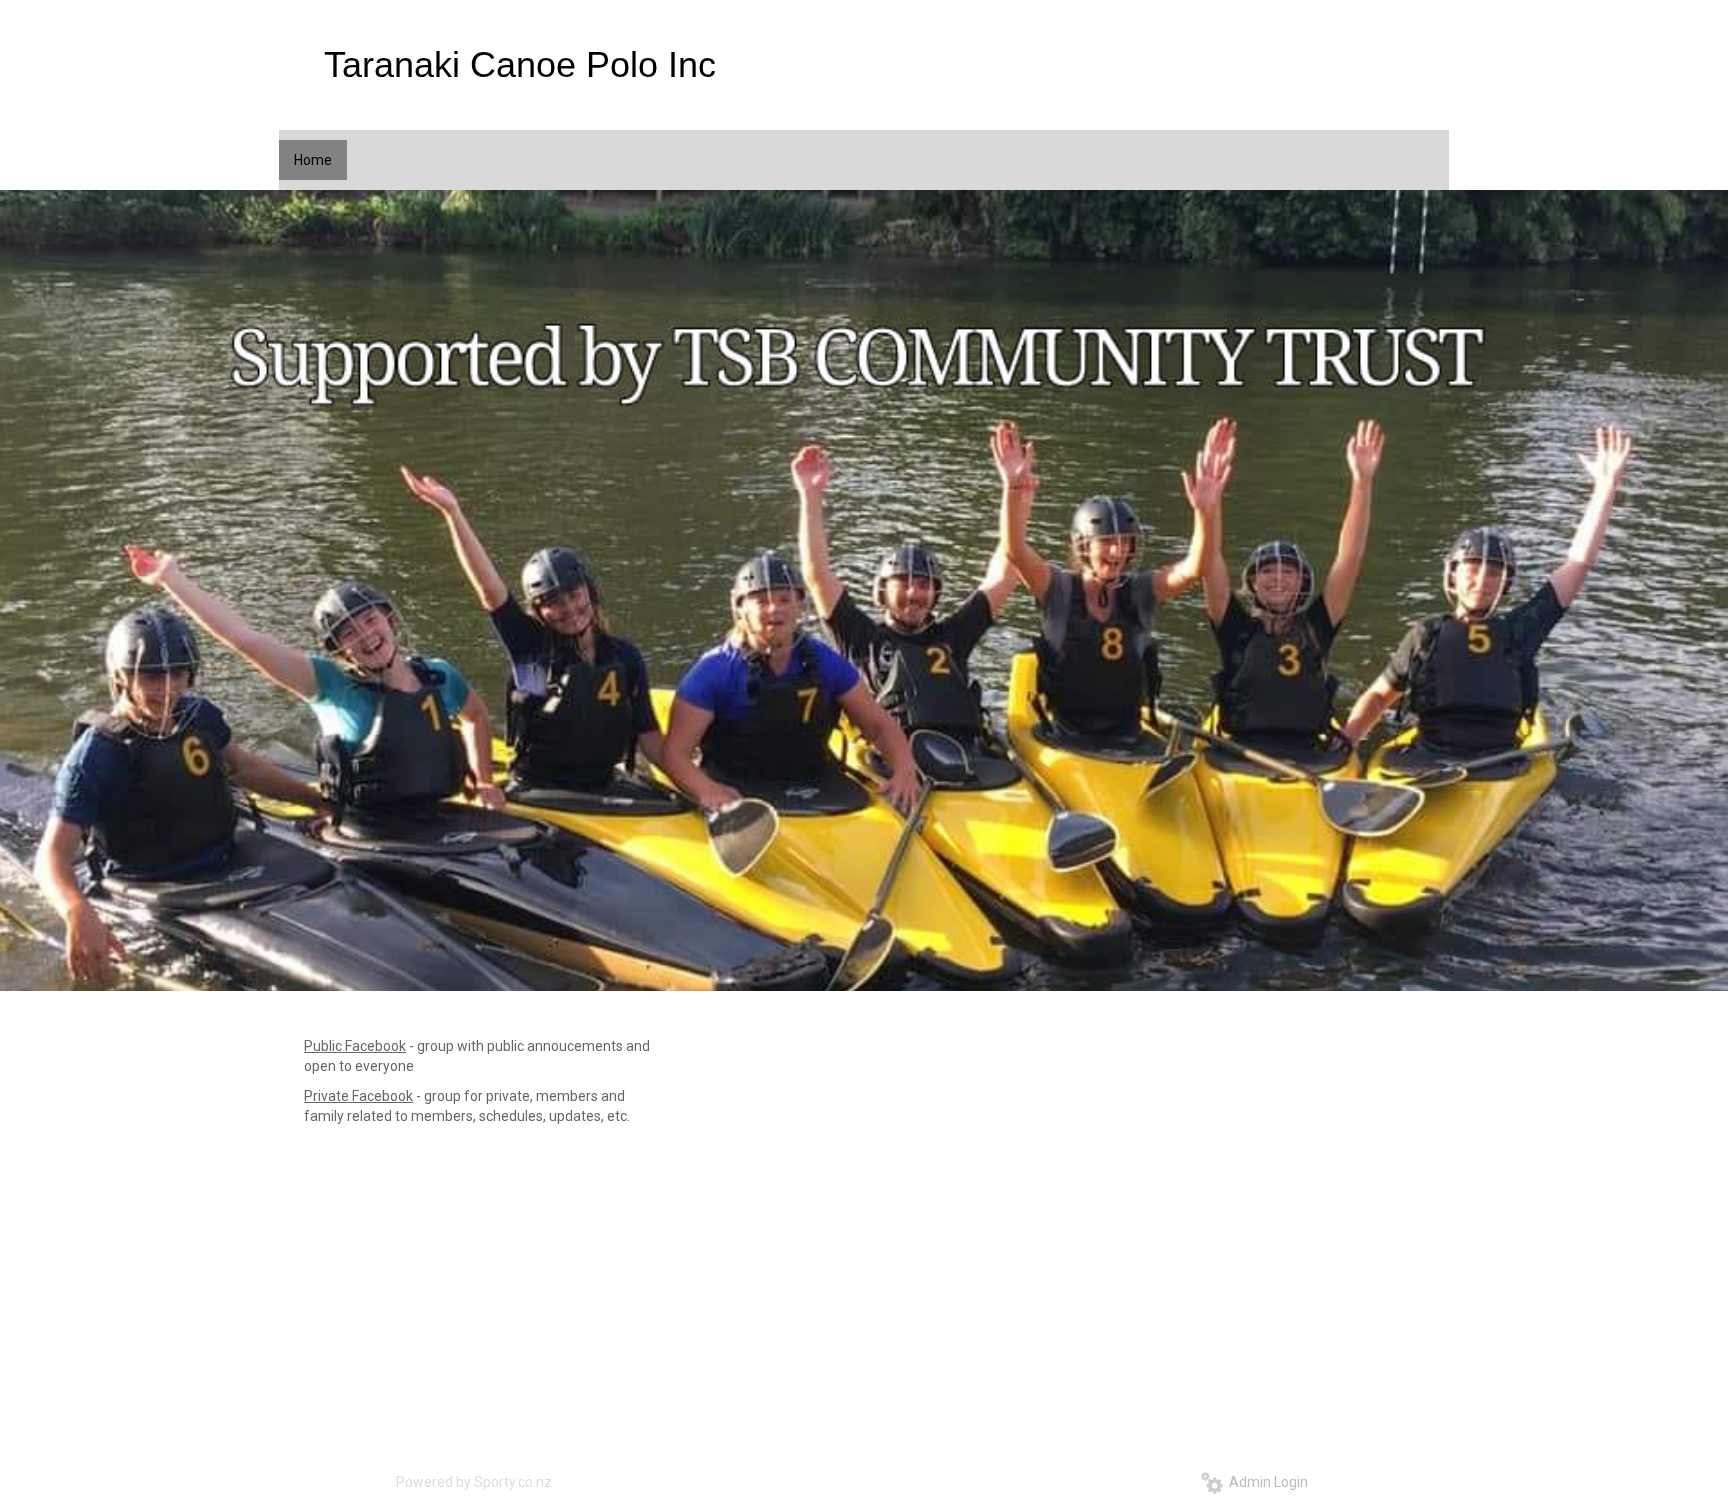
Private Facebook (358, 1096)
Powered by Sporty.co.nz (474, 1482)
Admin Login (1265, 1482)
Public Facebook (355, 1046)
